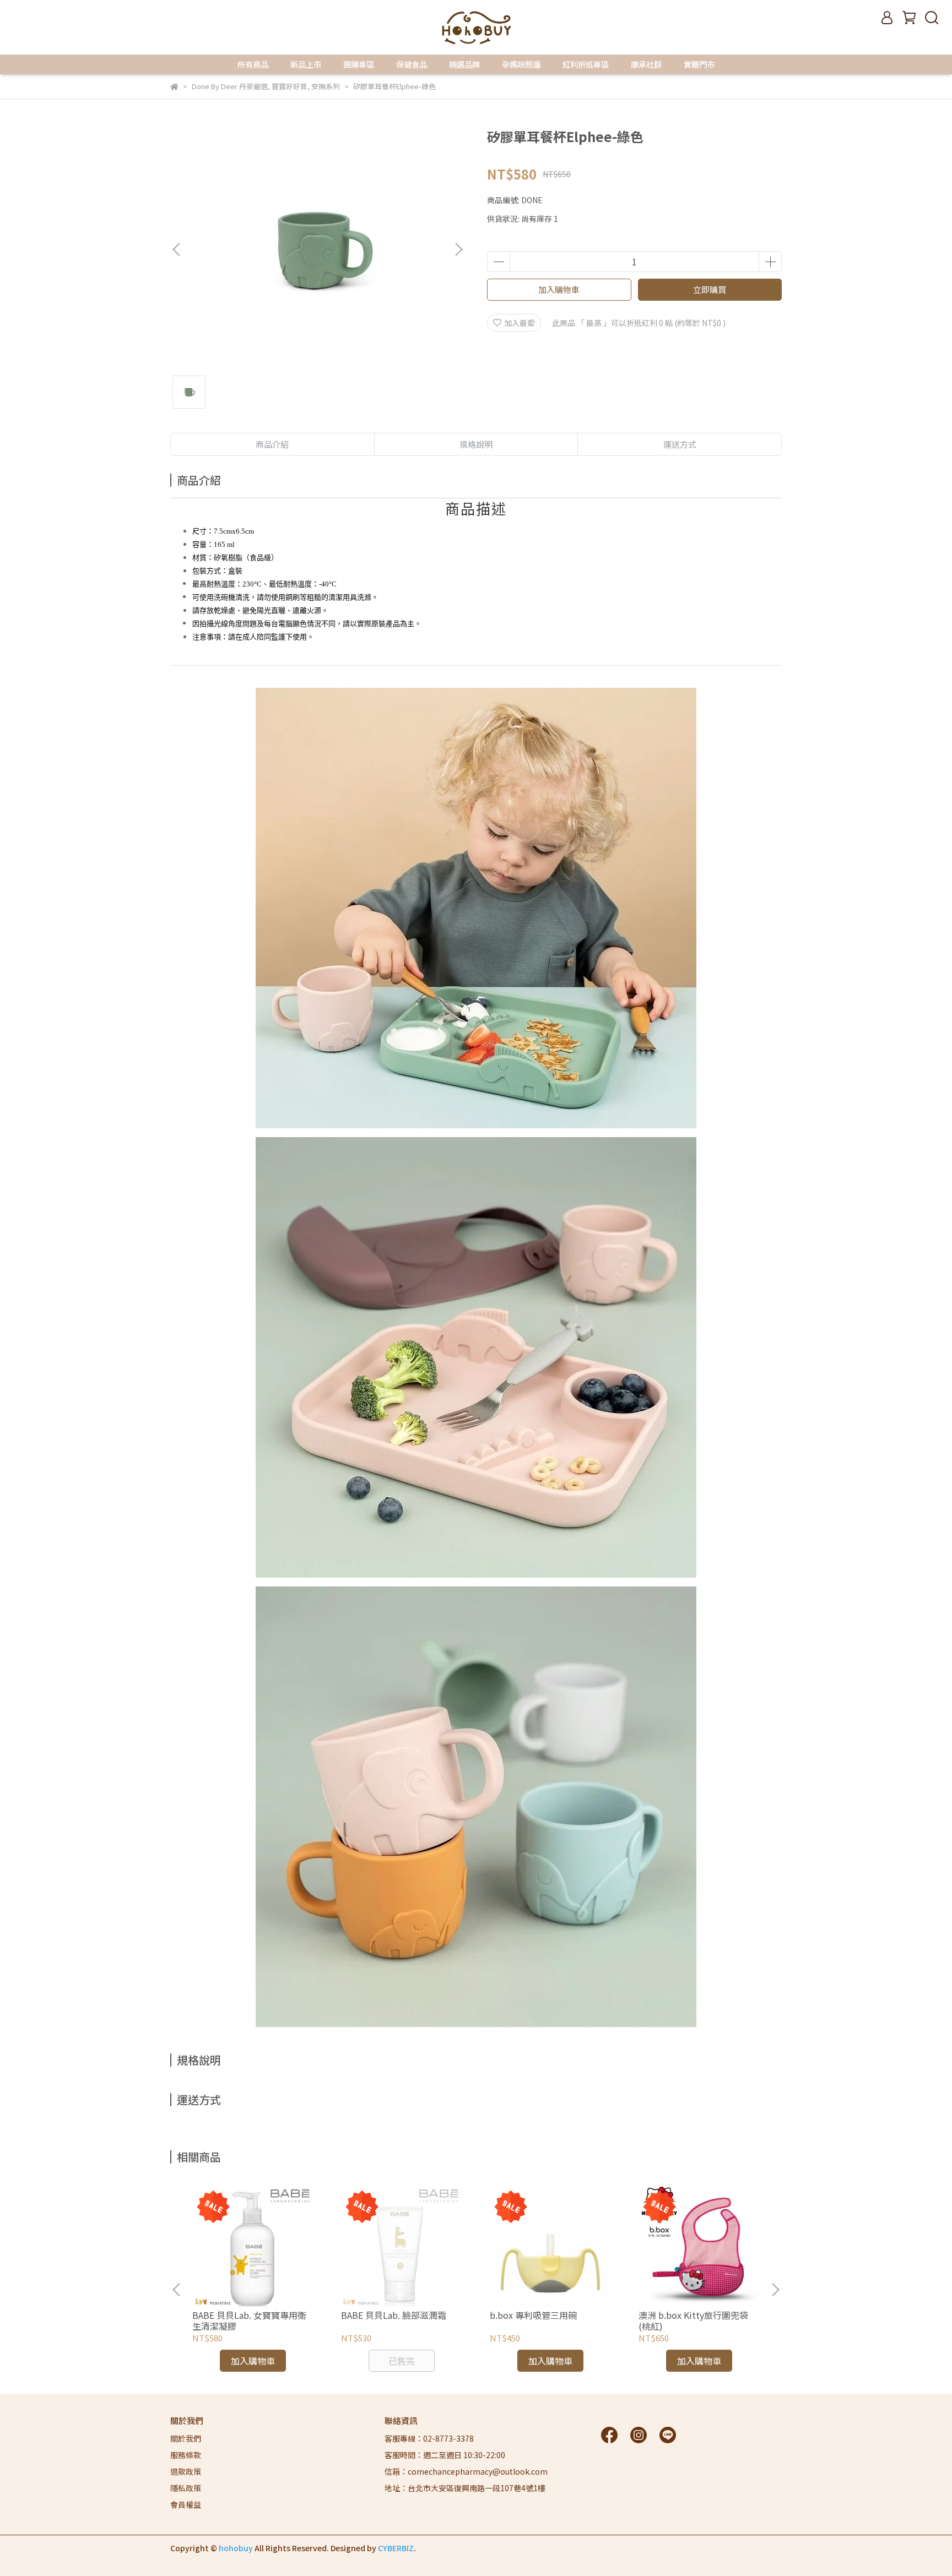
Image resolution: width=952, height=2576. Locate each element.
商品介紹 (272, 444)
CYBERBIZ (396, 2548)
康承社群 (646, 64)
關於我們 (186, 2438)
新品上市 (306, 64)
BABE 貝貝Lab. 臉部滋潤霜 (394, 2315)
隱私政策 (186, 2488)
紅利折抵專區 (586, 64)
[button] (458, 249)
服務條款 (186, 2455)
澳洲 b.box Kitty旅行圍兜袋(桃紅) (693, 2320)
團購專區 (359, 64)
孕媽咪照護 (521, 64)
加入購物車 (559, 289)
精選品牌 (464, 64)
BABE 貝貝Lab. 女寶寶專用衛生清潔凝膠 (249, 2320)
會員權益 (186, 2504)
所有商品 (253, 64)
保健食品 (412, 64)
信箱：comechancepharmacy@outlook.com (466, 2471)
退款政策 (186, 2471)
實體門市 (699, 64)
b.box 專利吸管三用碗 (533, 2315)
